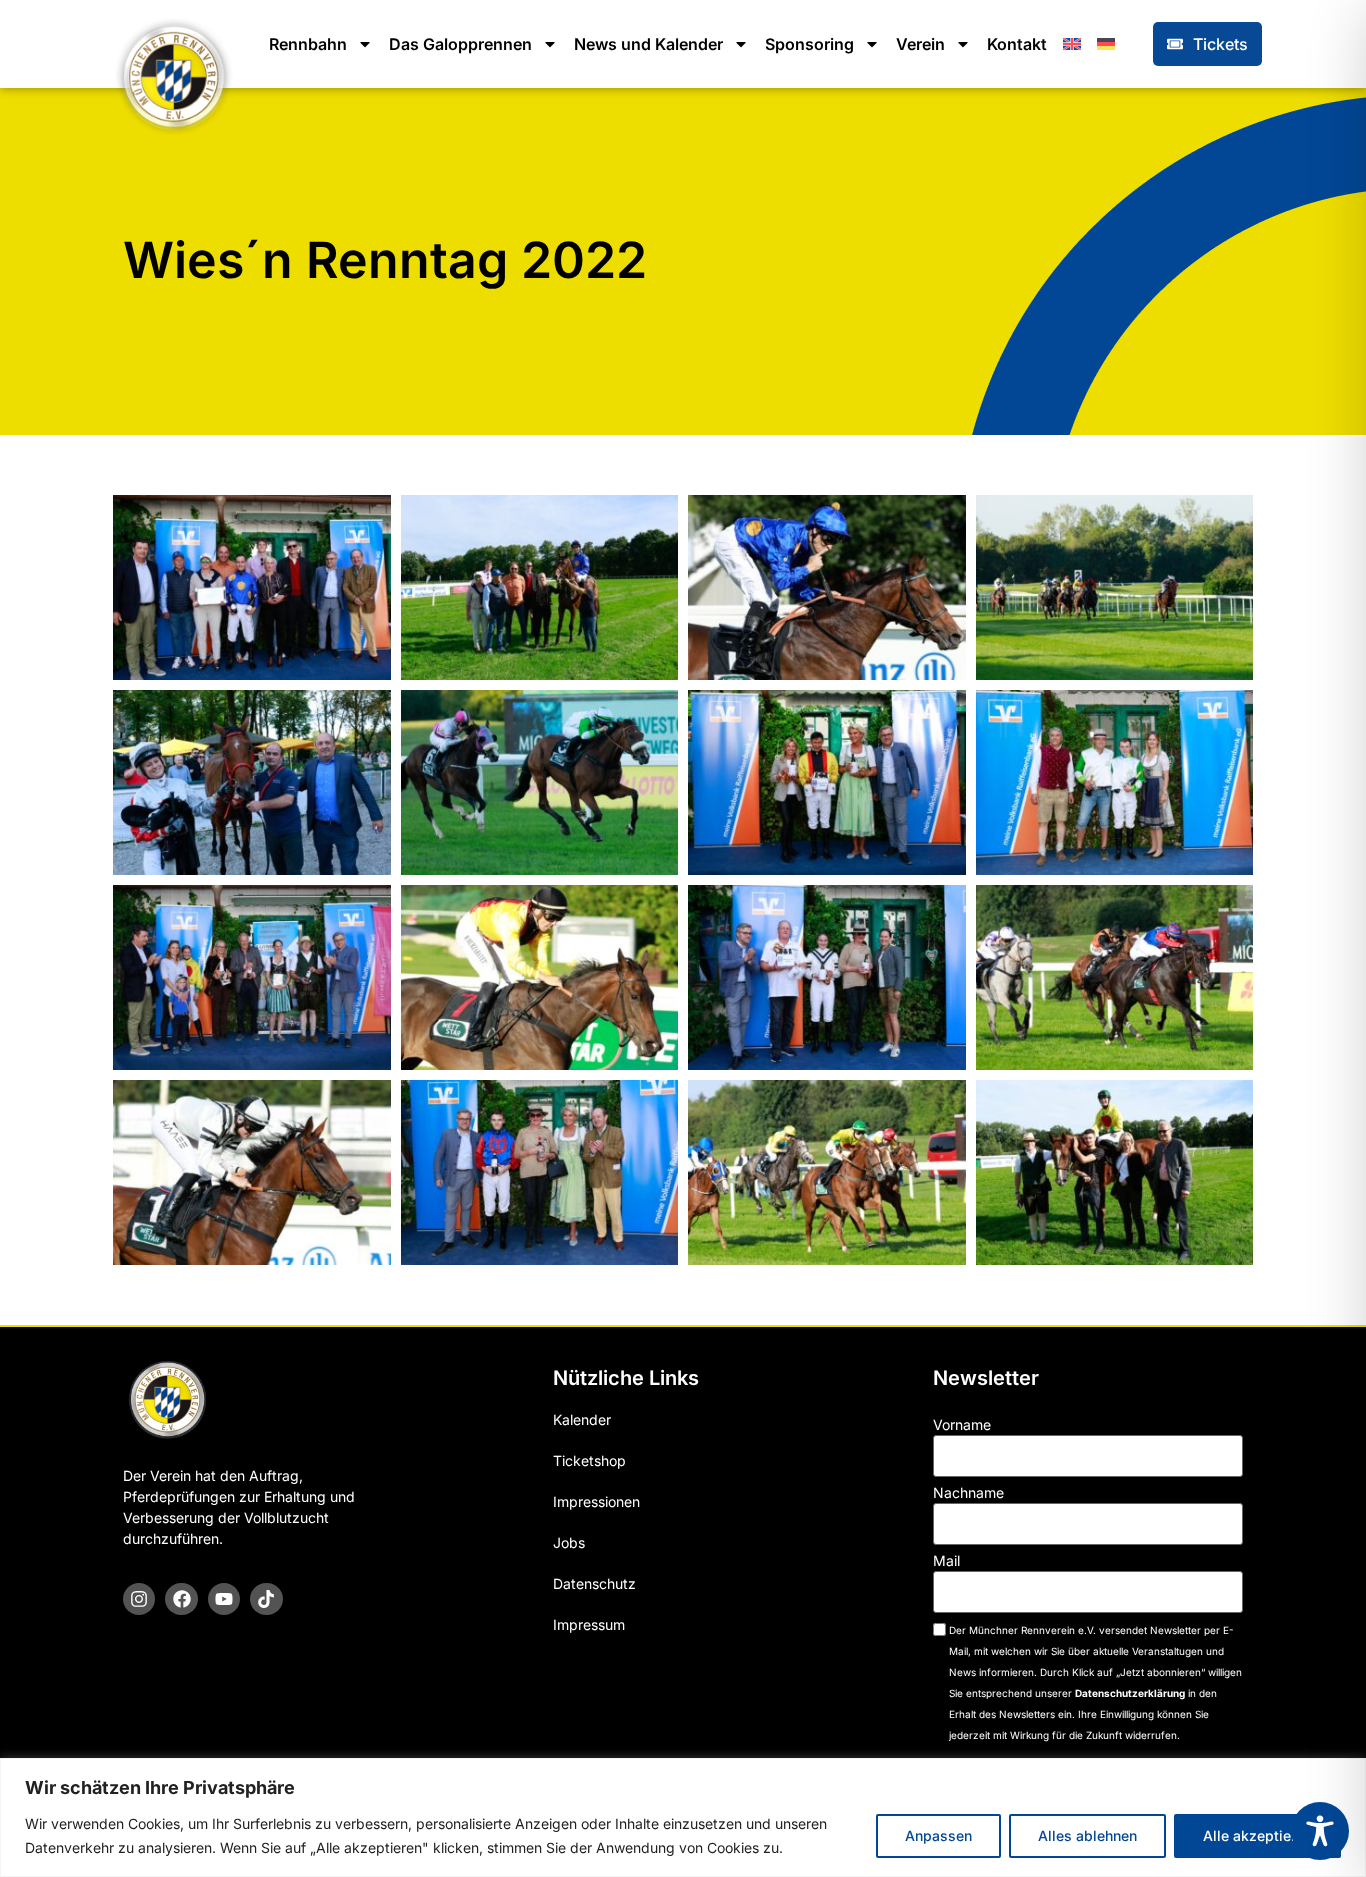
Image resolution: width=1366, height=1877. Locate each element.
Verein (920, 44)
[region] (683, 1817)
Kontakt (1017, 44)
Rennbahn (308, 44)
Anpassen (938, 1835)
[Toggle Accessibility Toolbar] (1320, 1831)
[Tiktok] (266, 1599)
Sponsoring (809, 44)
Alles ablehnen (1087, 1835)
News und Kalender (648, 44)
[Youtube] (224, 1599)
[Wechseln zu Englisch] (1072, 44)
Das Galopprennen (460, 44)
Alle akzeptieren (1257, 1835)
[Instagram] (139, 1599)
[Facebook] (181, 1599)
